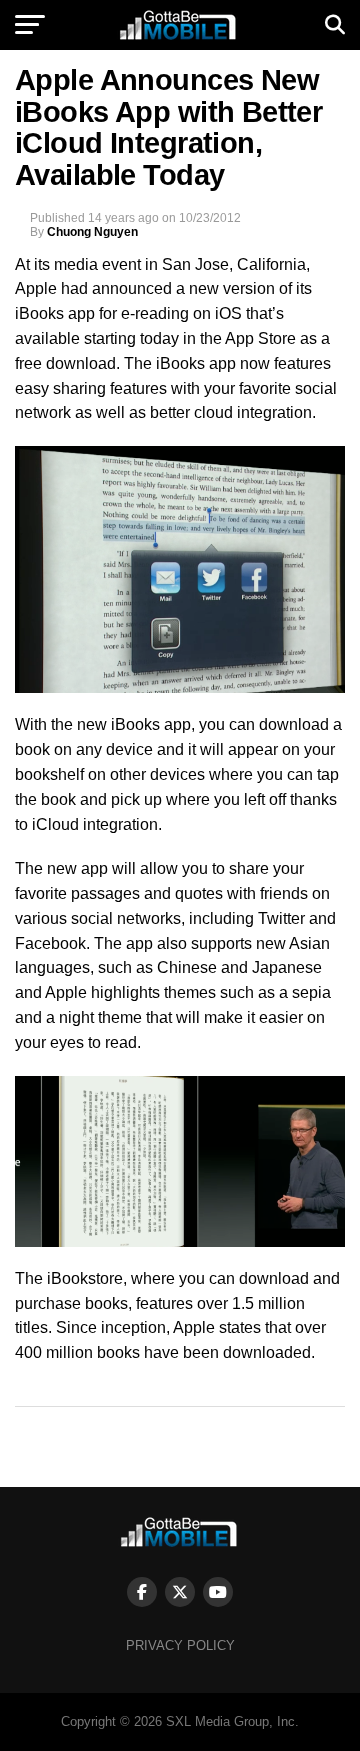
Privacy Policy (180, 1645)
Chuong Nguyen (92, 232)
